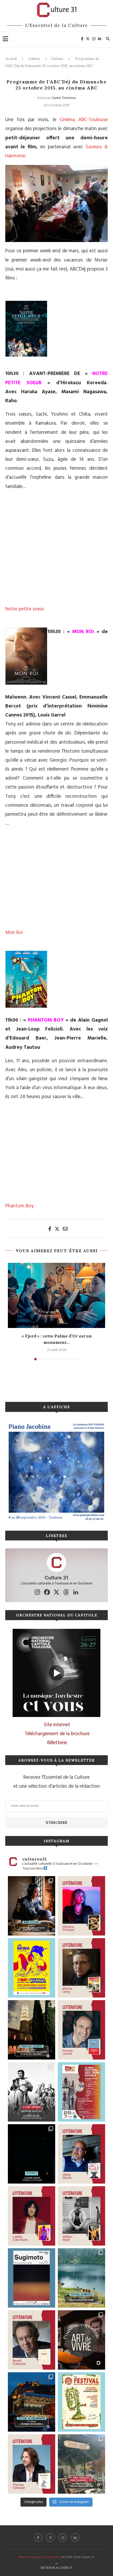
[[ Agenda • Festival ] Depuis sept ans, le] (81, 2092)
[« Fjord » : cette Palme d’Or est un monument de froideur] (56, 1295)
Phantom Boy (19, 1206)
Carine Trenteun (64, 98)
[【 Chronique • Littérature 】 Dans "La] (81, 1906)
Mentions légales (31, 2557)
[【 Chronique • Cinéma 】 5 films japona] (32, 2092)
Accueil (11, 59)
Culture (34, 59)
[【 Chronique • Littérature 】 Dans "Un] (32, 2216)
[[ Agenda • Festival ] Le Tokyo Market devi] (32, 1968)
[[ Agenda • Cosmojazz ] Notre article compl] (81, 2278)
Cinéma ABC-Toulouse (84, 120)
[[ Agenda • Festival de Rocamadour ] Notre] (32, 2402)
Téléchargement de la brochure (57, 1734)
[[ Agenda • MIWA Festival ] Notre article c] (32, 1906)
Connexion (53, 2557)
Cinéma (57, 59)
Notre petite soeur (25, 609)
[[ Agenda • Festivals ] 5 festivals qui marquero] (32, 2154)
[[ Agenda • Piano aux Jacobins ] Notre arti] (32, 2030)
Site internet (57, 1725)
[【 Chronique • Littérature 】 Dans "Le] (32, 2464)
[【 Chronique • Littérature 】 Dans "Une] (81, 2216)
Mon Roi (14, 933)
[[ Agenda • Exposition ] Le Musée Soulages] (32, 2278)
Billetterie (57, 1743)
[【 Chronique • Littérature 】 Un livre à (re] (32, 2340)
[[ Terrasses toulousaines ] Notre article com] (81, 2464)
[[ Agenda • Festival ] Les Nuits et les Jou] (81, 2402)
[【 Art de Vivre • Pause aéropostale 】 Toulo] (81, 2340)
